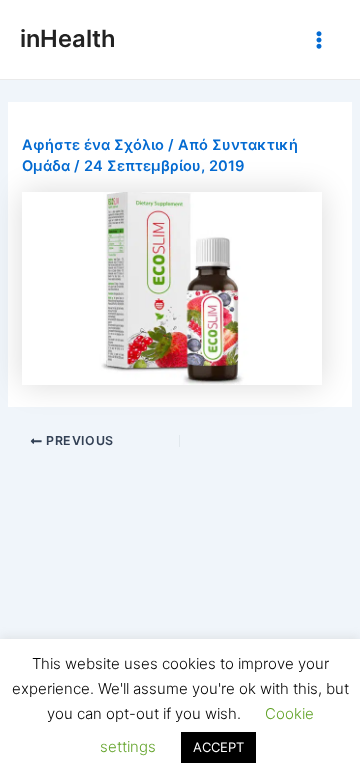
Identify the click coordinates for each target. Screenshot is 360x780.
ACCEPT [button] (218, 747)
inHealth (68, 38)
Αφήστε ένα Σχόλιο (93, 145)
